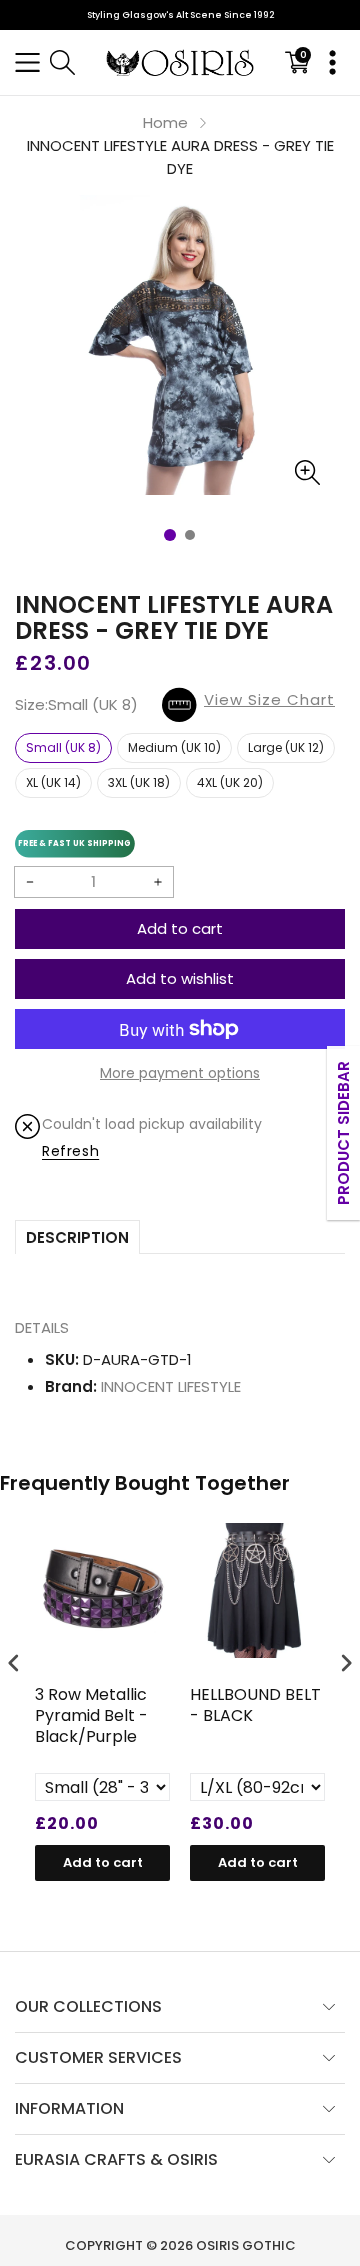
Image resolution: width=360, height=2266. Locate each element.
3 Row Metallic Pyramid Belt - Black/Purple (91, 1716)
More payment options (180, 1073)
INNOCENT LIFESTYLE (171, 1386)
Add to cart (180, 928)
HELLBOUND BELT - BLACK (255, 1706)
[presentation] (14, 1662)
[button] (27, 62)
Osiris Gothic (246, 2245)
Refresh (70, 1151)
